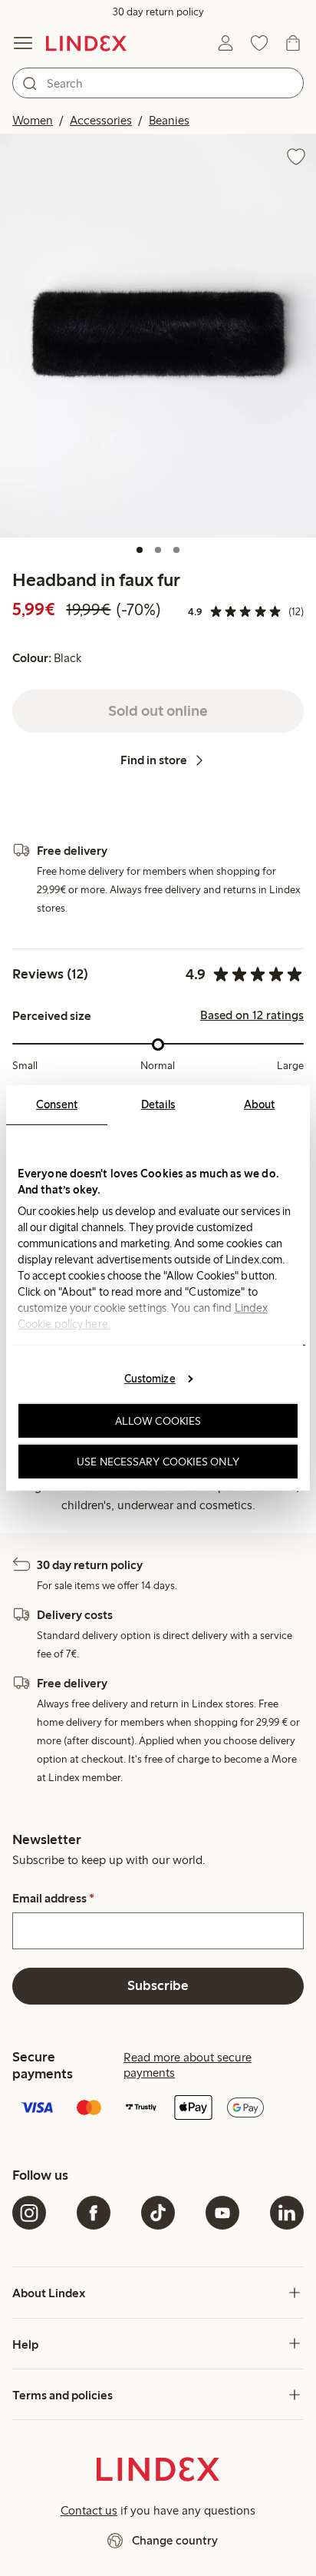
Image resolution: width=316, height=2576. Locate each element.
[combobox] (158, 83)
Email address (53, 1899)
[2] (158, 550)
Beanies (169, 120)
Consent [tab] (57, 1104)
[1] (140, 550)
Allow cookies (158, 1421)
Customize (150, 1378)
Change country (175, 2540)
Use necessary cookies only (158, 1462)
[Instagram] (29, 2213)
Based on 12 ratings (252, 1015)
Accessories (101, 120)
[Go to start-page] (86, 43)
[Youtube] (222, 2213)
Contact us (89, 2510)
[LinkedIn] (287, 2213)
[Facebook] (94, 2213)
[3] (176, 550)
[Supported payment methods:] (158, 2109)
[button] (158, 335)
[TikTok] (158, 2213)
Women (33, 120)
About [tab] (260, 1104)
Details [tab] (158, 1104)
